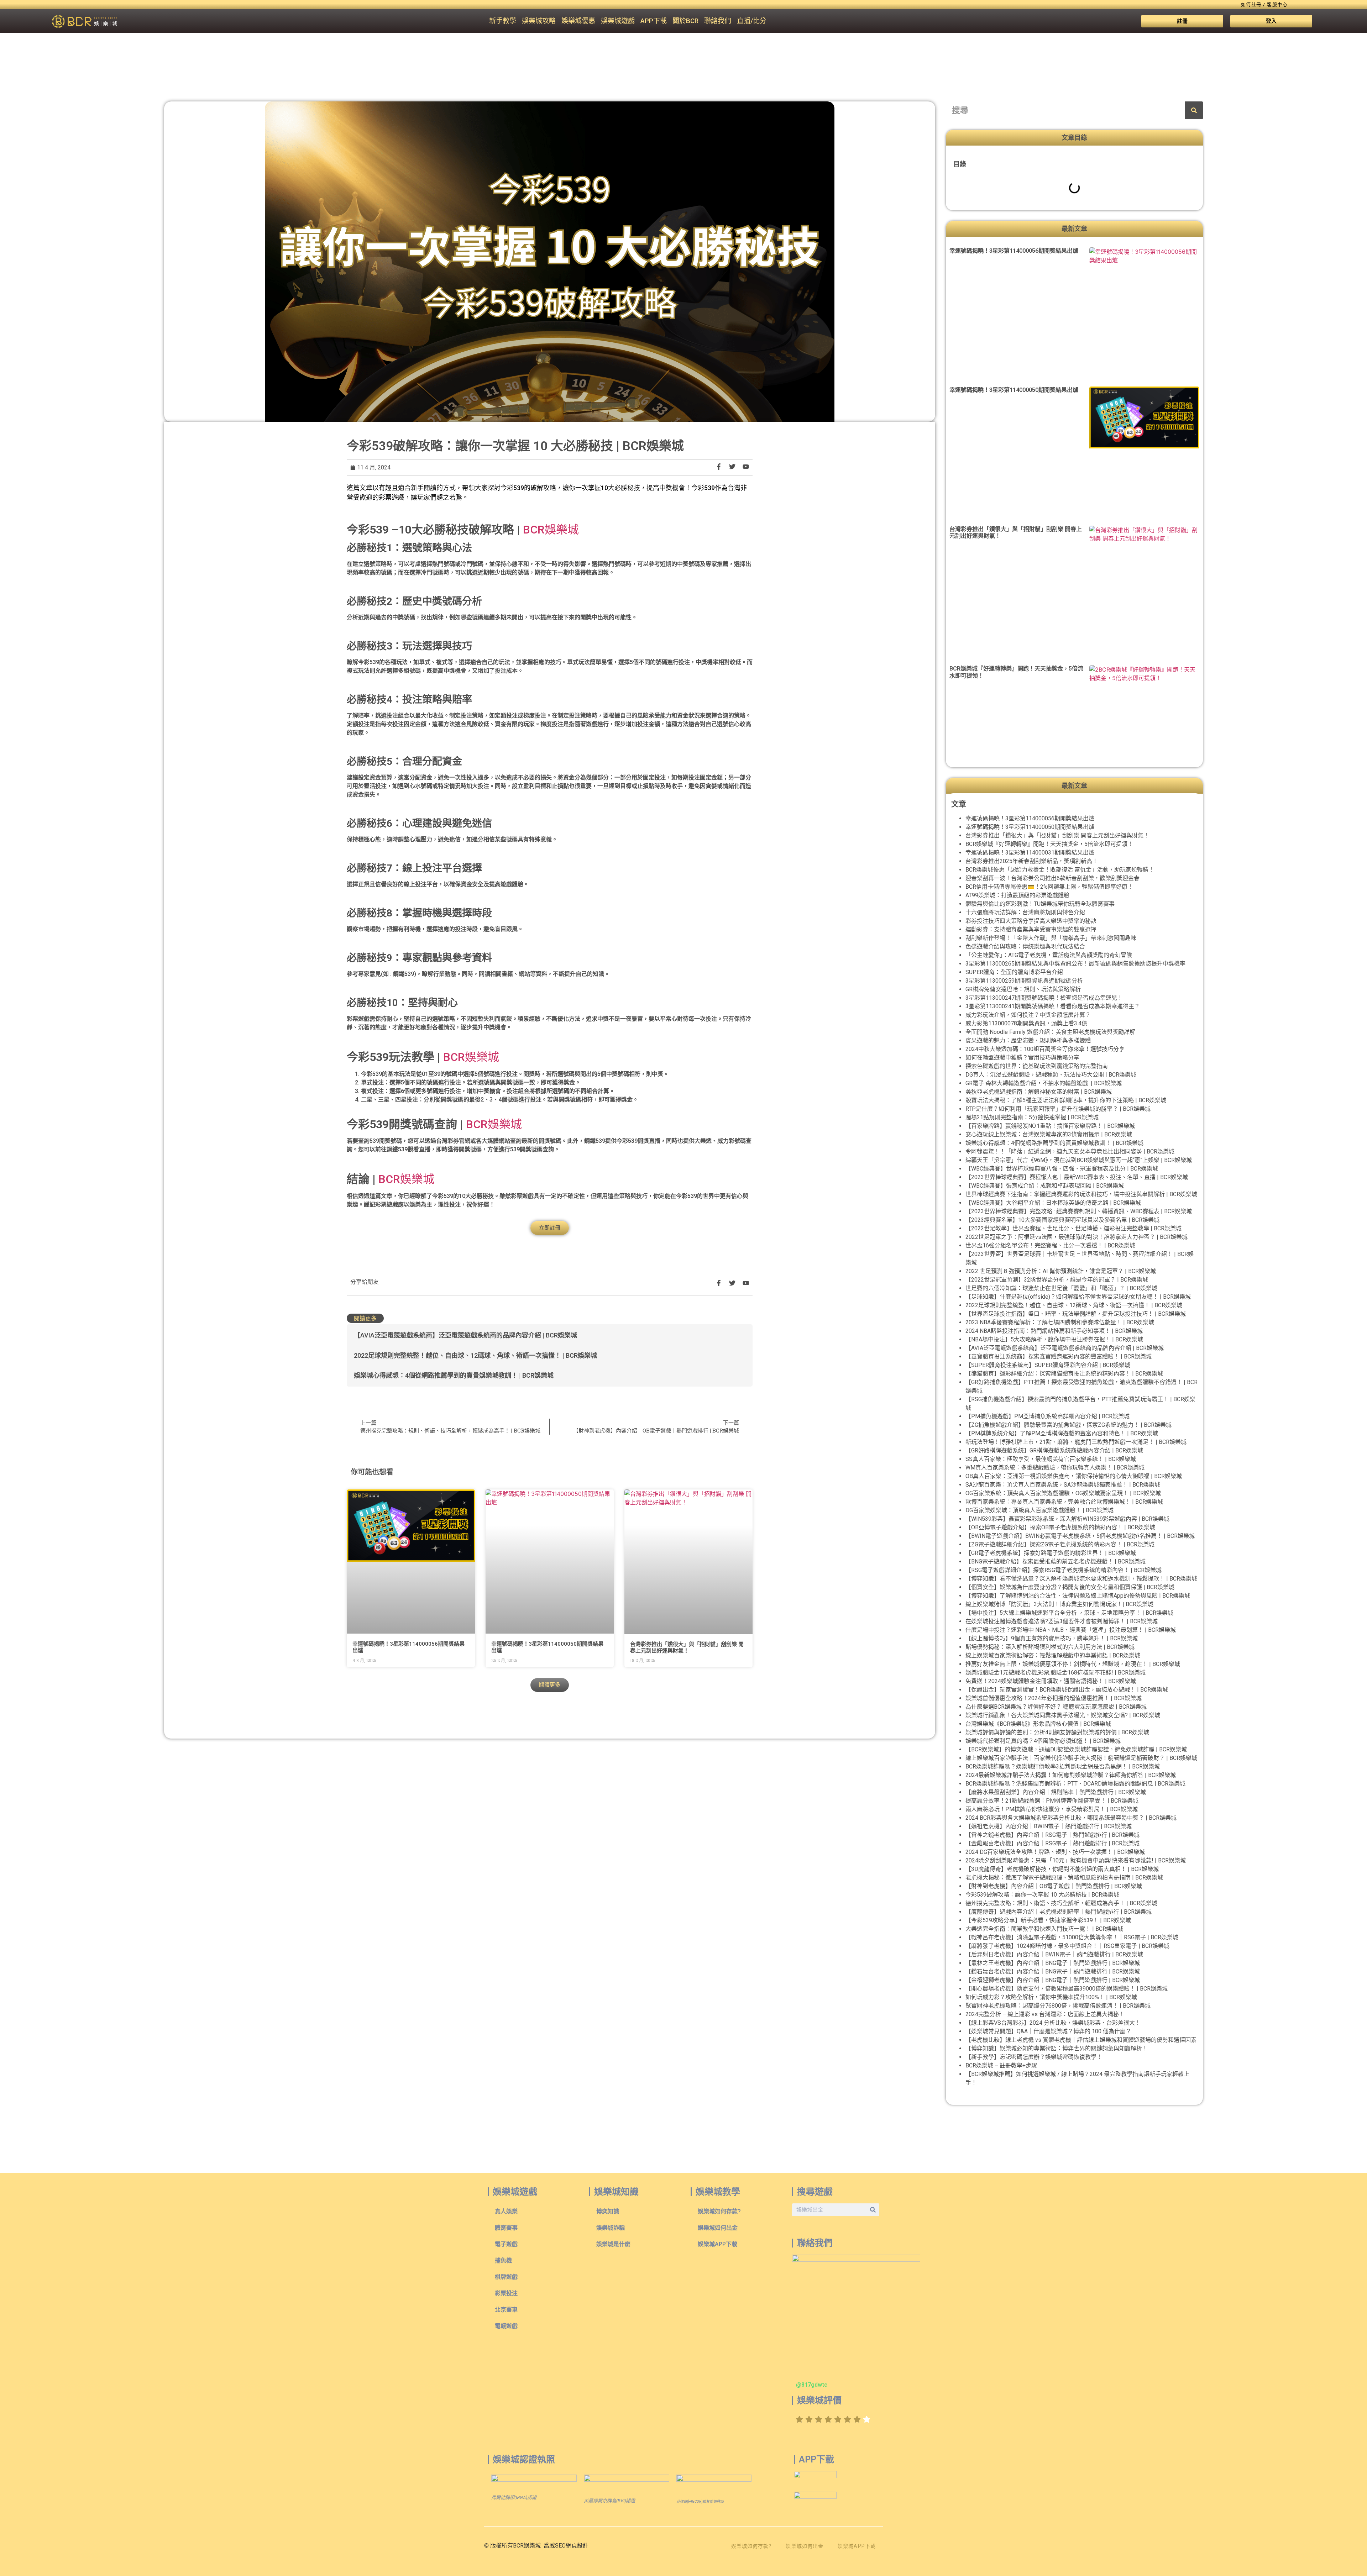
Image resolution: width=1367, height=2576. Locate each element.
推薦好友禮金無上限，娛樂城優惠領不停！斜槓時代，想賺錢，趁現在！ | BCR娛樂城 (1073, 1664)
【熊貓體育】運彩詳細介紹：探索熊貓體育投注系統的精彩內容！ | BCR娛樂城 (1064, 1374)
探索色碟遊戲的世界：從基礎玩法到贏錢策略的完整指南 (1037, 1066)
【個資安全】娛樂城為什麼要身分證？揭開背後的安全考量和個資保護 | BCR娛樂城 (1070, 1587)
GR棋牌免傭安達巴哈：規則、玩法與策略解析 (1023, 989)
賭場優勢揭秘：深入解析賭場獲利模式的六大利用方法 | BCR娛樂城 (1050, 1647)
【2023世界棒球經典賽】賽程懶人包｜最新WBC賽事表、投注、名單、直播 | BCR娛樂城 (1077, 1177)
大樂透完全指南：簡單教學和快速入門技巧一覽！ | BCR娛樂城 (1044, 1929)
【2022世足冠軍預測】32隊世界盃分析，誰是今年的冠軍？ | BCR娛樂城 (1057, 1280)
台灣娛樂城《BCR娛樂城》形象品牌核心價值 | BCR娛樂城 (1038, 1724)
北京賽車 (506, 2310)
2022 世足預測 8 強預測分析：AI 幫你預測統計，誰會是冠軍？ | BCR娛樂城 (1061, 1271)
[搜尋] (1194, 110)
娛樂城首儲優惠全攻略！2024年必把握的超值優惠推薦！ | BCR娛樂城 (1054, 1698)
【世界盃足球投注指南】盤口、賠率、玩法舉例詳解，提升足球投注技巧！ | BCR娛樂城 (1076, 1314)
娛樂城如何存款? (719, 2211)
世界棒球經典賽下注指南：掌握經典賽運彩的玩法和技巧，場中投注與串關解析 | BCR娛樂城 (1081, 1194)
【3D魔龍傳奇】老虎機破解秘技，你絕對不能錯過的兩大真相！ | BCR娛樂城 (1062, 1869)
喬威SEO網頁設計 (566, 2546)
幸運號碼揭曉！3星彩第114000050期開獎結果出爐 (1014, 390)
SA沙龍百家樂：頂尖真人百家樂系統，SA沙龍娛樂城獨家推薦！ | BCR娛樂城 (1063, 1485)
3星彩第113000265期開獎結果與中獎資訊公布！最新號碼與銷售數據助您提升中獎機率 (1075, 964)
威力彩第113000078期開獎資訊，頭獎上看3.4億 (1026, 1023)
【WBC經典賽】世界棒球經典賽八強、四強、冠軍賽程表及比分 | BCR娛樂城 (1062, 1169)
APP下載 (654, 21)
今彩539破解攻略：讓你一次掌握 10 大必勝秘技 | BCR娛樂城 (1042, 1895)
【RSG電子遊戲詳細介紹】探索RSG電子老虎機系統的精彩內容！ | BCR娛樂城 (1064, 1570)
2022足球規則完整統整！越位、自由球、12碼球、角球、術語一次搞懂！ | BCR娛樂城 (475, 1355)
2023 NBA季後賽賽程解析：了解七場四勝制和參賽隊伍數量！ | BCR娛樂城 (1060, 1322)
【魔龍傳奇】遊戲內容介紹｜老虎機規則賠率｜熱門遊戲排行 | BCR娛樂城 (1059, 1912)
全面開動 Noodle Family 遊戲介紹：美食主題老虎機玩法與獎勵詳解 (1050, 1032)
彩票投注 (506, 2293)
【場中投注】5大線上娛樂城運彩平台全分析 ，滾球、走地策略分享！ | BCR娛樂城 (1069, 1613)
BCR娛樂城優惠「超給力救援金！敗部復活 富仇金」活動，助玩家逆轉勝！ (1060, 870)
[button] (550, 1685)
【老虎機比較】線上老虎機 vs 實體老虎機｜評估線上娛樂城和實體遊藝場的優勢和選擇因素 (1081, 2040)
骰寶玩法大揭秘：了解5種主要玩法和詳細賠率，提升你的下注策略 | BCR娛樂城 (1066, 1100)
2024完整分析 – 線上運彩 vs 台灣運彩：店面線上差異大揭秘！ (1045, 2014)
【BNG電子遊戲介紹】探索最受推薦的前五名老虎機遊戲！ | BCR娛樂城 (1056, 1562)
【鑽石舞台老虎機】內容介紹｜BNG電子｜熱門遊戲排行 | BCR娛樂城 (1053, 1972)
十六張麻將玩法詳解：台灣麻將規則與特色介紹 (1025, 912)
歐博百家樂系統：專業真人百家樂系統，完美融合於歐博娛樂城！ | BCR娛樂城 (1064, 1502)
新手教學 (503, 21)
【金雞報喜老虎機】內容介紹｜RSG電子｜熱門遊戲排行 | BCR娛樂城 (1052, 1843)
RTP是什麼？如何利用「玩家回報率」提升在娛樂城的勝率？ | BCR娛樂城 (1058, 1109)
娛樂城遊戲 (618, 21)
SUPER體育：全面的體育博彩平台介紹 (1014, 972)
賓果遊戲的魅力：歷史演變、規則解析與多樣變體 (1028, 1040)
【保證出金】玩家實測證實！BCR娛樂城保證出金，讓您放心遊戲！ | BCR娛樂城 (1067, 1690)
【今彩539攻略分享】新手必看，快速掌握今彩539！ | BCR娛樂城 (1048, 1920)
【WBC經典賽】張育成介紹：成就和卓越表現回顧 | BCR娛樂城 (1045, 1186)
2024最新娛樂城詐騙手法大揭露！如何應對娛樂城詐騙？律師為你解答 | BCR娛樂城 (1071, 1775)
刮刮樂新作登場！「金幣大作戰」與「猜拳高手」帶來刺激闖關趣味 (1051, 938)
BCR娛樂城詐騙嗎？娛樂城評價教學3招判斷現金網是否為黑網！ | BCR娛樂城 (1063, 1767)
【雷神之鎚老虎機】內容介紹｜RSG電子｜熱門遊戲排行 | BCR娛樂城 (1052, 1835)
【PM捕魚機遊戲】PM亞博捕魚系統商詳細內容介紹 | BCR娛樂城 (1047, 1416)
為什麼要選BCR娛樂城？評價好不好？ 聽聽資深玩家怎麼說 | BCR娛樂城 (1056, 1707)
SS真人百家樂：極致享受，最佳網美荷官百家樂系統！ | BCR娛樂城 (1051, 1459)
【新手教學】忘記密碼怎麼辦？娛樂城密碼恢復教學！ (1034, 2057)
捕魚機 (503, 2260)
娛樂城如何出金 (718, 2228)
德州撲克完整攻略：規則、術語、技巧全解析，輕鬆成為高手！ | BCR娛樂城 (1061, 1903)
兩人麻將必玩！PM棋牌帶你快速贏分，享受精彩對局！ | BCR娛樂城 (1052, 1809)
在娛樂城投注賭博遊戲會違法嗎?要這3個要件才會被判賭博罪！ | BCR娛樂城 (1062, 1621)
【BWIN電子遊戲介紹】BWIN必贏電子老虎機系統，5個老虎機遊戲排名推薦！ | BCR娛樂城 (1080, 1536)
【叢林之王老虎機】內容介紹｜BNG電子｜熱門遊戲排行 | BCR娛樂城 (1053, 1963)
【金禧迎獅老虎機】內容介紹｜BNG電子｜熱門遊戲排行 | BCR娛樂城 (1053, 1980)
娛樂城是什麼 (613, 2244)
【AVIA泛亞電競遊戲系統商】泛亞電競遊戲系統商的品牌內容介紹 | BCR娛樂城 (465, 1335)
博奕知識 (608, 2211)
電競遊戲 (506, 2326)
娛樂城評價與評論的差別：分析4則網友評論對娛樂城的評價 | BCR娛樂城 (1057, 1732)
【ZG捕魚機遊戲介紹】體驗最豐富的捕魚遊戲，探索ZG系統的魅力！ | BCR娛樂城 (1069, 1425)
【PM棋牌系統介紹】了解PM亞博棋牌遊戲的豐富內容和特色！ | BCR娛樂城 (1062, 1433)
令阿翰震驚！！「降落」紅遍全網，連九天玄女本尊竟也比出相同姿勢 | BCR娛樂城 (1070, 1152)
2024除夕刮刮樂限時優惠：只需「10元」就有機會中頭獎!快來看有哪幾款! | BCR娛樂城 (1076, 1860)
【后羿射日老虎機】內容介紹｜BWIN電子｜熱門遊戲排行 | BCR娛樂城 (1054, 1954)
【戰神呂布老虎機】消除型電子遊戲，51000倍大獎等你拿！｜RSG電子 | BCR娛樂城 (1072, 1937)
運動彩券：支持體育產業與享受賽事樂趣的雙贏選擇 (1031, 929)
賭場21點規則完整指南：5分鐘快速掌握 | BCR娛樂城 (1032, 1117)
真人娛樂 (506, 2211)
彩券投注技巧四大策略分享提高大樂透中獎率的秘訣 (1031, 921)
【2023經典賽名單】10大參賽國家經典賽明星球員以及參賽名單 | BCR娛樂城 (1062, 1220)
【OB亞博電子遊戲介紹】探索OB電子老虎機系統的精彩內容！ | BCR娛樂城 (1060, 1527)
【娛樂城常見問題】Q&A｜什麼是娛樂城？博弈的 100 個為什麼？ (1048, 2031)
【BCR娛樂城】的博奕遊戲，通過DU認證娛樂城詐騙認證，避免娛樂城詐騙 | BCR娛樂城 (1076, 1749)
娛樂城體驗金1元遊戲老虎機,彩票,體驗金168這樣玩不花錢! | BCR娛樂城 (1056, 1673)
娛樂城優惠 (578, 21)
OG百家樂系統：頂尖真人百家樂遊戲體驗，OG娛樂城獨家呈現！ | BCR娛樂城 (1063, 1493)
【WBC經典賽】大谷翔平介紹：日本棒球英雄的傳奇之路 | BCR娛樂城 (1053, 1203)
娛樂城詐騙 (611, 2228)
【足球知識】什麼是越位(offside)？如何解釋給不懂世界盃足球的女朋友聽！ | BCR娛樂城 (1078, 1297)
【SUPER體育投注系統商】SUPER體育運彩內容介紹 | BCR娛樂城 (1048, 1365)
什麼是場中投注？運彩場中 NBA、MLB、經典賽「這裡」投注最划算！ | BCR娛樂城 (1071, 1630)
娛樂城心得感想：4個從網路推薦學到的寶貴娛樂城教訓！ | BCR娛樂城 (454, 1375)
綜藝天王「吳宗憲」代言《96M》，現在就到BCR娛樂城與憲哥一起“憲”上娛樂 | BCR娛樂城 (1079, 1160)
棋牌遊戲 (506, 2277)
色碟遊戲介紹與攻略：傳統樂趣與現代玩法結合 (1025, 947)
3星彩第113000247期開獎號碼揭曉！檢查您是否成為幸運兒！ (1044, 998)
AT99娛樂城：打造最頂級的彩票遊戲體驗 (1017, 895)
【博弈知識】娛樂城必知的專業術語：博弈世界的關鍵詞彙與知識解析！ (1057, 2048)
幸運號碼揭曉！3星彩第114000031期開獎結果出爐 (1030, 853)
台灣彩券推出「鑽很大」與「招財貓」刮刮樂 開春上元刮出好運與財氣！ (687, 1647)
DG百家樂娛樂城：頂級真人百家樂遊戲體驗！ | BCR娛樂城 (1039, 1510)
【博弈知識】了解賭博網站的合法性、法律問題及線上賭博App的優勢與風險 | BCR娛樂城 (1078, 1596)
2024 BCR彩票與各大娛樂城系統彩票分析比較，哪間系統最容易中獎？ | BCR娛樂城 (1071, 1818)
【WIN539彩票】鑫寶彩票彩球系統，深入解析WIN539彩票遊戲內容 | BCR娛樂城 (1067, 1519)
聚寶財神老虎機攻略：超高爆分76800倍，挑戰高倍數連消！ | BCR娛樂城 (1058, 2006)
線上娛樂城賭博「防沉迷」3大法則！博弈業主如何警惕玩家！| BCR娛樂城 (1059, 1604)
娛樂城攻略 (539, 21)
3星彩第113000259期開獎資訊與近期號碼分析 (1024, 981)
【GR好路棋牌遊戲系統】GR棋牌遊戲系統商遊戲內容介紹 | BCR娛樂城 (1054, 1450)
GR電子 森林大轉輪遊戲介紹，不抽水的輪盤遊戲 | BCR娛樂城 (1044, 1083)
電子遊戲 (506, 2244)
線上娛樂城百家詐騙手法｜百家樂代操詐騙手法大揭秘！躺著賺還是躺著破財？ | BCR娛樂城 (1081, 1758)
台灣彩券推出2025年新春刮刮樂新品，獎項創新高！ (1032, 861)
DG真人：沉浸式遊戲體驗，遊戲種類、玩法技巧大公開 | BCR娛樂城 (1051, 1075)
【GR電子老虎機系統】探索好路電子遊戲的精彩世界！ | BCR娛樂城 (1051, 1553)
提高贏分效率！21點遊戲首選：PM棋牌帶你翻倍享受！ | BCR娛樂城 (1052, 1801)
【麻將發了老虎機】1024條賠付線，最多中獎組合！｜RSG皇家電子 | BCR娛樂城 (1067, 1946)
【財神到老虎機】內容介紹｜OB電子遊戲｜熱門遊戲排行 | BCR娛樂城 (1054, 1886)
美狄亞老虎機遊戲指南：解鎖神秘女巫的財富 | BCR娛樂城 (1039, 1092)
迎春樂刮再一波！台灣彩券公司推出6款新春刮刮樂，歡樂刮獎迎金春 (1052, 878)
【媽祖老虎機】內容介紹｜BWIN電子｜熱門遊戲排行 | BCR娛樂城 (1049, 1826)
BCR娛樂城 (551, 530)
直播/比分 (752, 21)
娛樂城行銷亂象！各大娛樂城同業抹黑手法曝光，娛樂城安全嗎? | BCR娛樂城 (1063, 1715)
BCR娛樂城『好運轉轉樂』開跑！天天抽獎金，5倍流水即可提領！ (1049, 844)
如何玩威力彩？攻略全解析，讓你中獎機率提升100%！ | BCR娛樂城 (1051, 1997)
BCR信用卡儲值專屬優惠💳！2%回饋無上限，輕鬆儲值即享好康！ (1049, 887)
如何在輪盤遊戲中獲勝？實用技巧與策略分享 (1022, 1058)
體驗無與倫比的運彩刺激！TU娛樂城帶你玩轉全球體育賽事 (1040, 904)
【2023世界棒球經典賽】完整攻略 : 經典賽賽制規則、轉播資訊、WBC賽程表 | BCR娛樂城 (1079, 1211)
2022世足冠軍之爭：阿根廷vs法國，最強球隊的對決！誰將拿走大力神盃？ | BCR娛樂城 (1077, 1237)
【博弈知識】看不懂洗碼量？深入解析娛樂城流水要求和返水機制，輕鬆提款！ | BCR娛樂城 (1081, 1579)
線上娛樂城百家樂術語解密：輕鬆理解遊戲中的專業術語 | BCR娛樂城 (1053, 1655)
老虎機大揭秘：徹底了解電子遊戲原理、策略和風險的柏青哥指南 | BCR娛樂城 (1064, 1878)
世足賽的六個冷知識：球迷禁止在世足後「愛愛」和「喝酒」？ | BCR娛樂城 (1061, 1288)
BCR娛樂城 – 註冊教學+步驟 (1001, 2065)
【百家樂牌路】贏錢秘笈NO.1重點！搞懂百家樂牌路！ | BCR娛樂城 (1050, 1126)
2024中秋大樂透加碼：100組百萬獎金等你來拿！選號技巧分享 (1045, 1049)
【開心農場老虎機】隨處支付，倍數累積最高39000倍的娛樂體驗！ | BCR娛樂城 (1067, 1989)
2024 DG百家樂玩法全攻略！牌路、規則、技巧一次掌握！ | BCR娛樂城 (1055, 1852)
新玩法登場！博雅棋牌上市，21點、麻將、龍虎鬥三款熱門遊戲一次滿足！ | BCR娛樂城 (1076, 1442)
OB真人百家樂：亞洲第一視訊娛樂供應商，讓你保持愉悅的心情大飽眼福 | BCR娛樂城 (1074, 1476)
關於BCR (685, 21)
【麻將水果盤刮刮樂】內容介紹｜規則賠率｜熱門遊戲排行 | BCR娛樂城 (1056, 1792)
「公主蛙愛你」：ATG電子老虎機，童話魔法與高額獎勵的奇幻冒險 (1049, 955)
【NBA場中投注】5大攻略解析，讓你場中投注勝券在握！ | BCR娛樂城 (1054, 1339)
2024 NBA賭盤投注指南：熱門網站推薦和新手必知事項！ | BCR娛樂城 (1054, 1331)
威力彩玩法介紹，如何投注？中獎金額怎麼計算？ (1028, 1015)
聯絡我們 (718, 21)
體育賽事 (506, 2228)
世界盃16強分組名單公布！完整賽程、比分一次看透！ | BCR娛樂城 (1050, 1245)
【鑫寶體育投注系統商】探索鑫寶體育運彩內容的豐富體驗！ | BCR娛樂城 (1059, 1357)
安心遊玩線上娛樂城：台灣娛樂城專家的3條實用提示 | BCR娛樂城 (1049, 1134)
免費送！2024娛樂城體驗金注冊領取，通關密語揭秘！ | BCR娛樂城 (1051, 1681)
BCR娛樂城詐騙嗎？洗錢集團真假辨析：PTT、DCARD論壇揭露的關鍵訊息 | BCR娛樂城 (1075, 1784)
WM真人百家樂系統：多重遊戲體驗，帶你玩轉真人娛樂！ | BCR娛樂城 (1055, 1468)
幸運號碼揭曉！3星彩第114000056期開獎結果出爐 (1014, 251)
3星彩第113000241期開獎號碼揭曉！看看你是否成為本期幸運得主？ (1053, 1006)
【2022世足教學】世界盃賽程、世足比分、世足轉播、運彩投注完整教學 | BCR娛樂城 (1073, 1228)
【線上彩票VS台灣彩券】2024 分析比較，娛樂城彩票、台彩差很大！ (1053, 2023)
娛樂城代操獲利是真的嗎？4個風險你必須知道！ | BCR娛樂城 (1043, 1741)
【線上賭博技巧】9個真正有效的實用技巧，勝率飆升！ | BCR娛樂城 (1052, 1638)
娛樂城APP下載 (717, 2244)
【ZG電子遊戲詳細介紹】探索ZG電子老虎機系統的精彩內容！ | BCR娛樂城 (1060, 1544)
